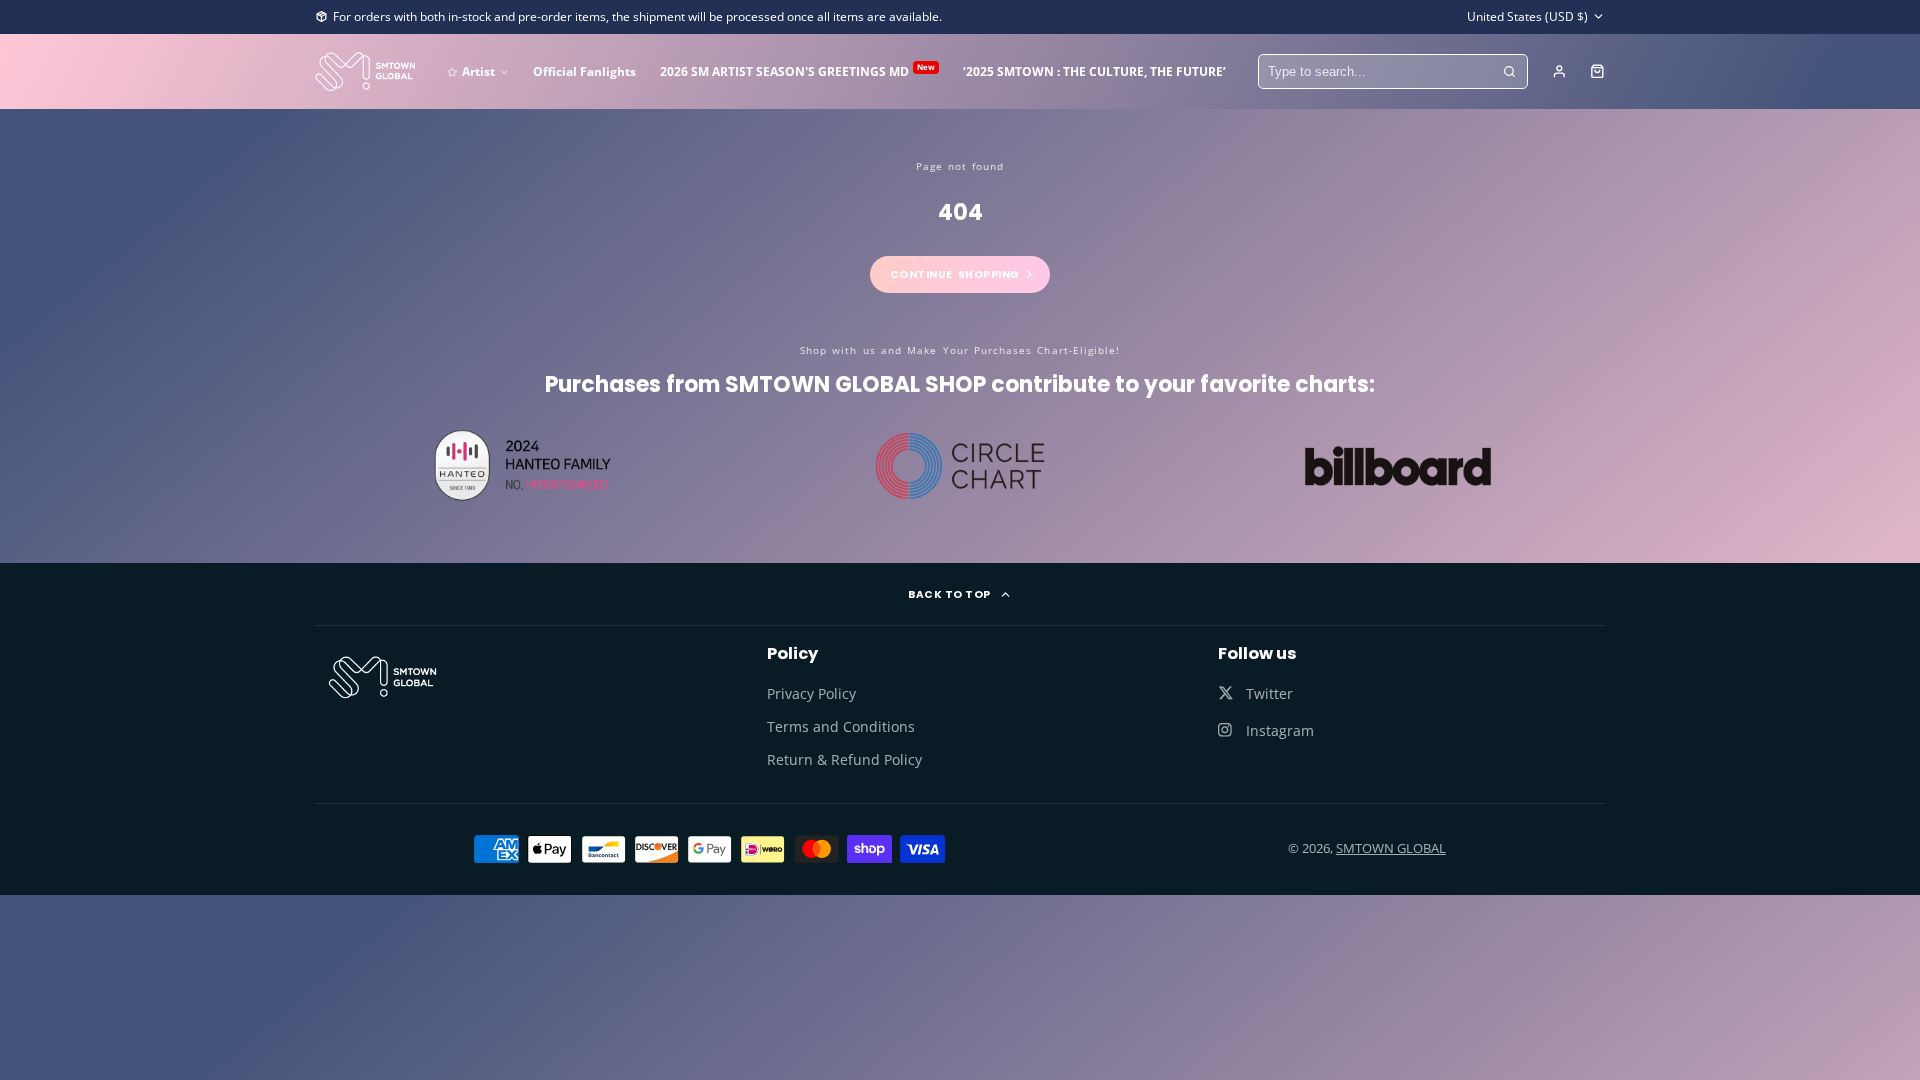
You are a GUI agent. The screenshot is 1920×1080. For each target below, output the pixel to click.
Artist (478, 71)
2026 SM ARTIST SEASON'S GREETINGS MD (797, 70)
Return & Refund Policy (844, 759)
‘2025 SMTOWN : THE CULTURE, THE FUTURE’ (1094, 71)
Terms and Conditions (841, 726)
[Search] (1510, 72)
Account (1559, 71)
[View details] (382, 677)
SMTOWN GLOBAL (1391, 848)
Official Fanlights (584, 71)
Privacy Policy (811, 693)
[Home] (365, 71)
